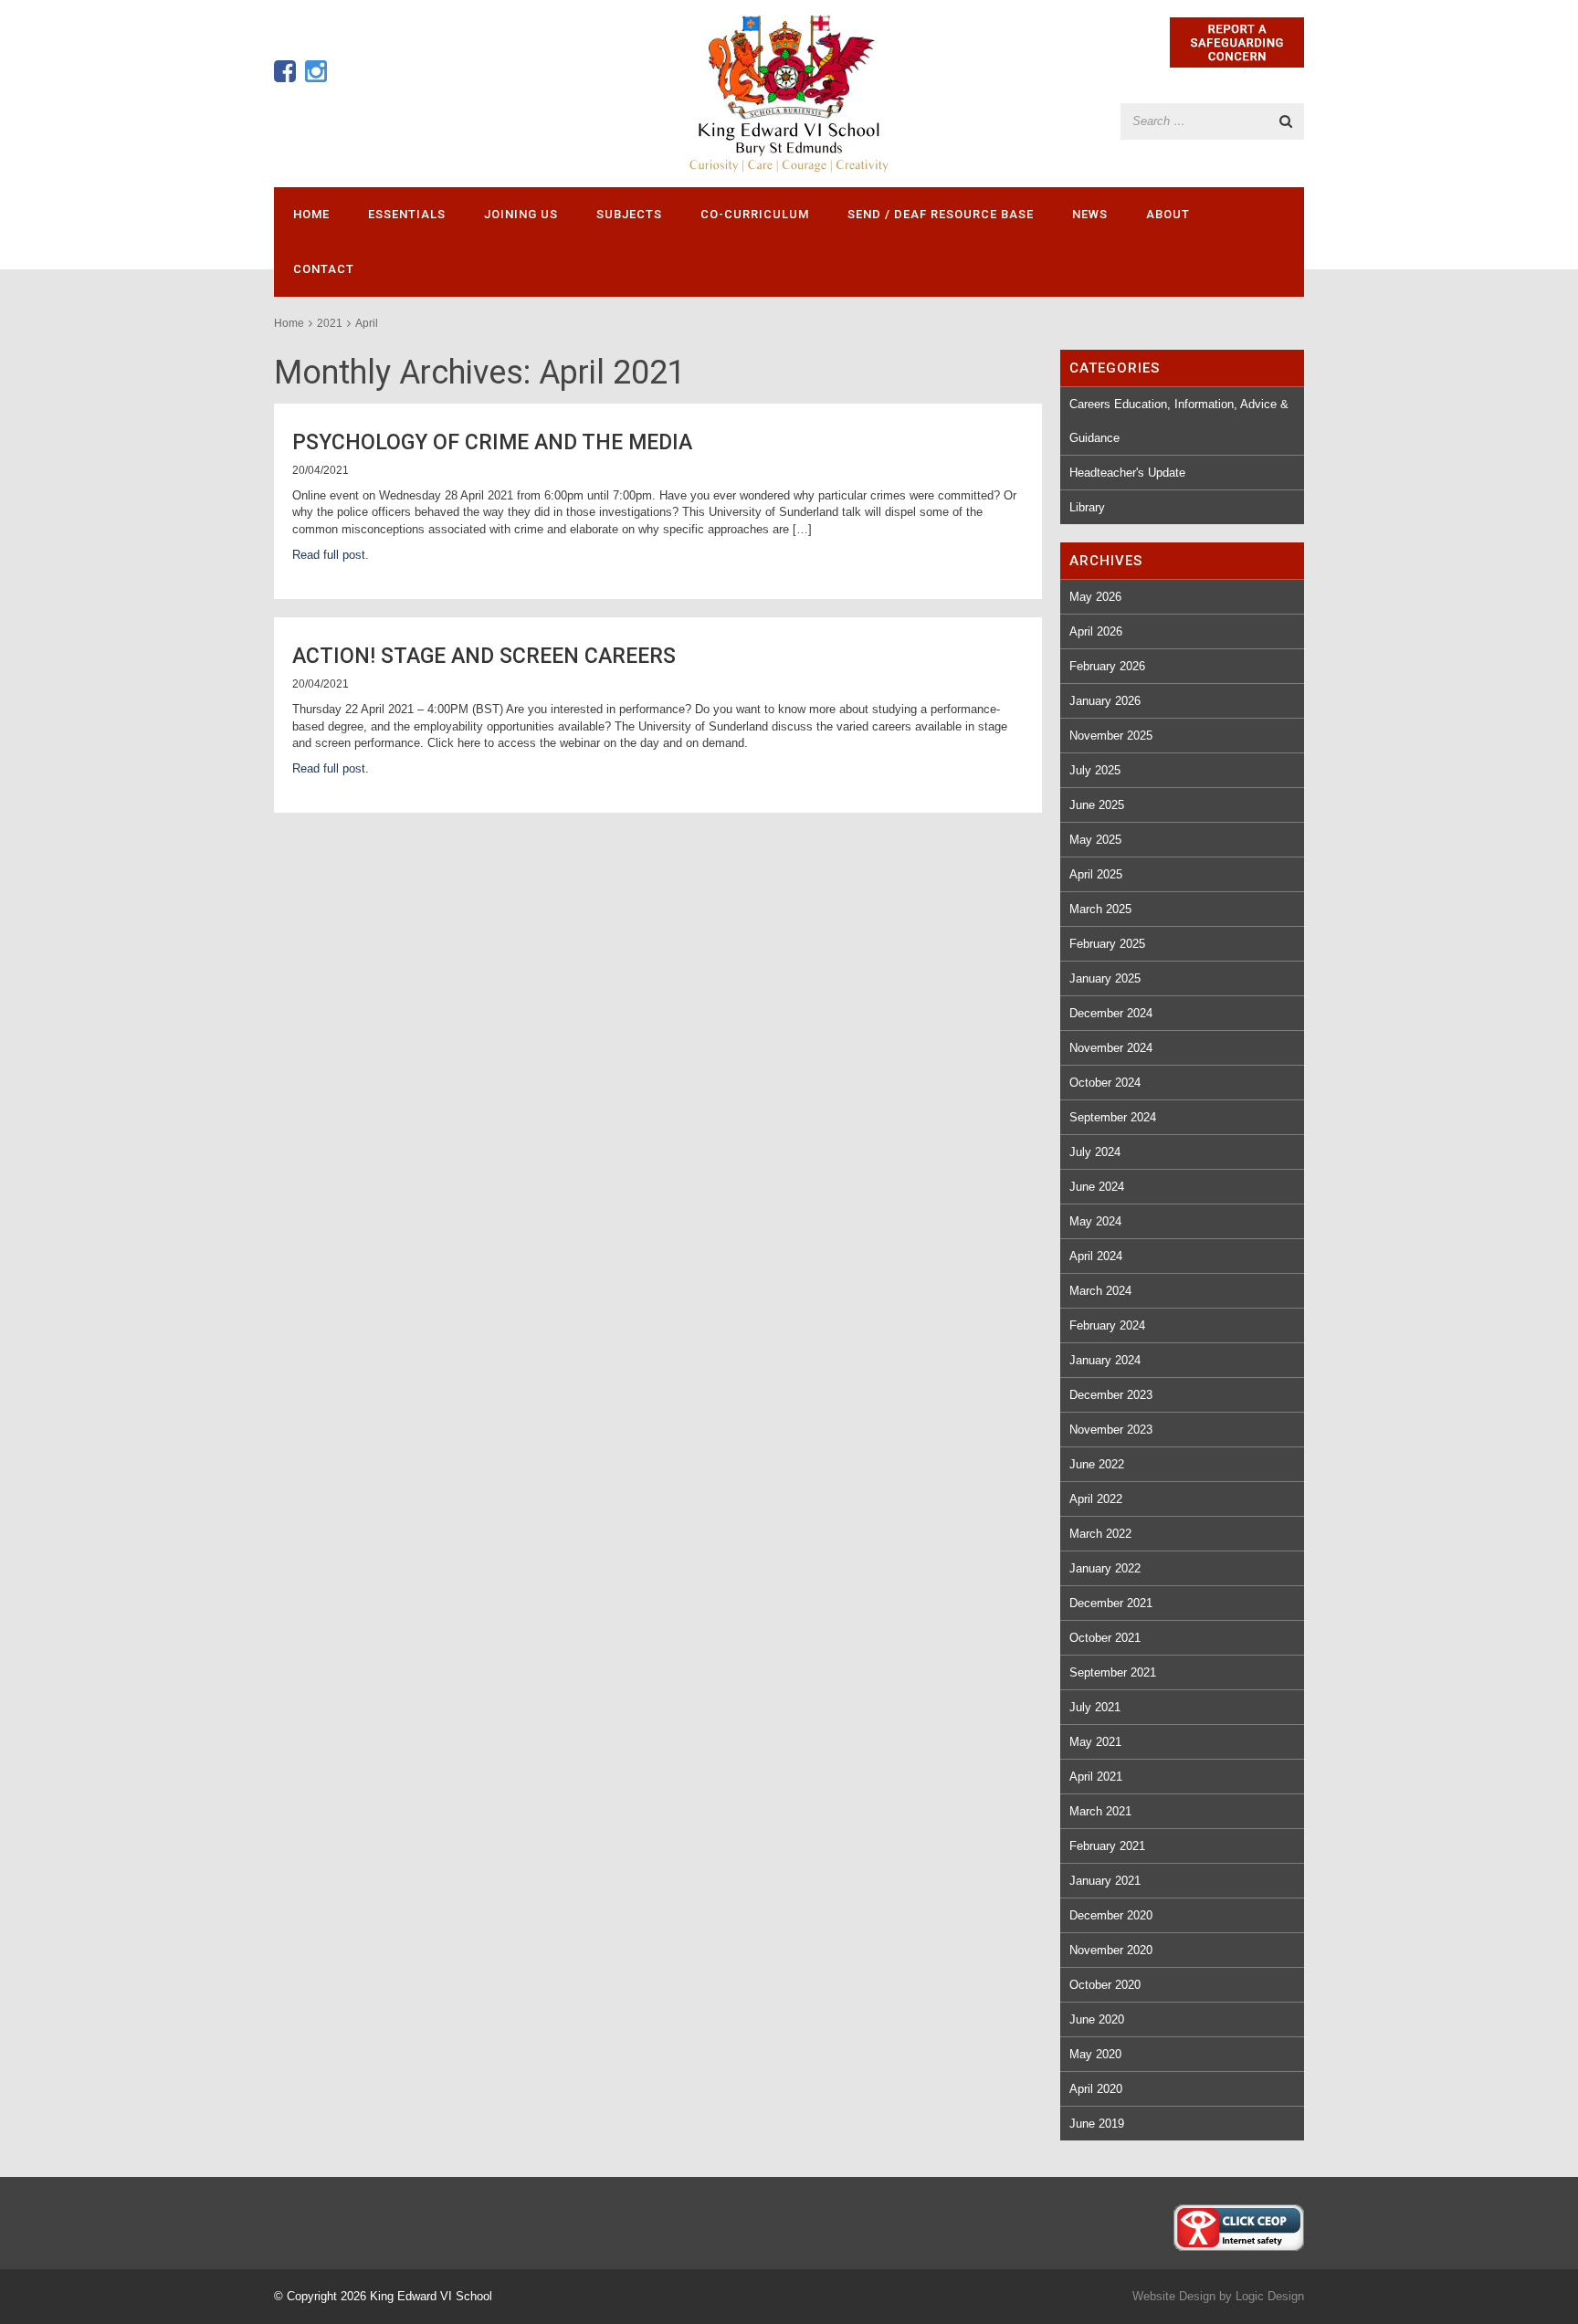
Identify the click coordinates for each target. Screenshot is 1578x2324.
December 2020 (1111, 1915)
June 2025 (1097, 805)
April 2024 (1096, 1256)
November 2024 (1111, 1048)
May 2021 (1095, 1742)
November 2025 (1111, 736)
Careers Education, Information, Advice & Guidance (1179, 421)
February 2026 (1107, 666)
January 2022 (1105, 1568)
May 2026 (1095, 597)
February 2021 (1107, 1846)
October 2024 (1105, 1083)
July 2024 (1095, 1152)
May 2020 (1095, 2054)
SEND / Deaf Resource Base (941, 214)
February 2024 (1107, 1325)
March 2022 (1100, 1534)
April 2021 (1096, 1777)
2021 (330, 323)
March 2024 (1100, 1291)
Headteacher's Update (1127, 473)
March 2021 (1100, 1811)
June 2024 (1097, 1187)
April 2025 (1096, 874)
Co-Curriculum (755, 214)
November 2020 (1111, 1950)
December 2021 (1111, 1603)
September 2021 (1113, 1672)
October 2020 (1105, 1985)
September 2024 (1113, 1117)
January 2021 (1105, 1881)
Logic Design (1270, 2296)
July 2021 (1095, 1707)
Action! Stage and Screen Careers (484, 656)
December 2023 (1111, 1395)
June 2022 (1097, 1464)
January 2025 (1105, 978)
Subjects (629, 214)
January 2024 (1105, 1360)
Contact (324, 269)
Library (1087, 507)
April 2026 (1096, 631)
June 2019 (1097, 2124)
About (1168, 214)
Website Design (1174, 2296)
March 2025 (1100, 909)
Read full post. (331, 555)
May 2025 (1095, 840)
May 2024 (1095, 1221)
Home (311, 214)
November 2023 (1111, 1430)
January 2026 (1105, 701)
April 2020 (1096, 2089)
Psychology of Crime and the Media (492, 442)
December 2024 (1111, 1013)
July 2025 (1095, 770)
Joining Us (521, 214)
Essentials (407, 214)
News (1090, 214)
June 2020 (1097, 2019)
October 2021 (1105, 1638)
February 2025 (1107, 944)
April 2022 (1096, 1499)
